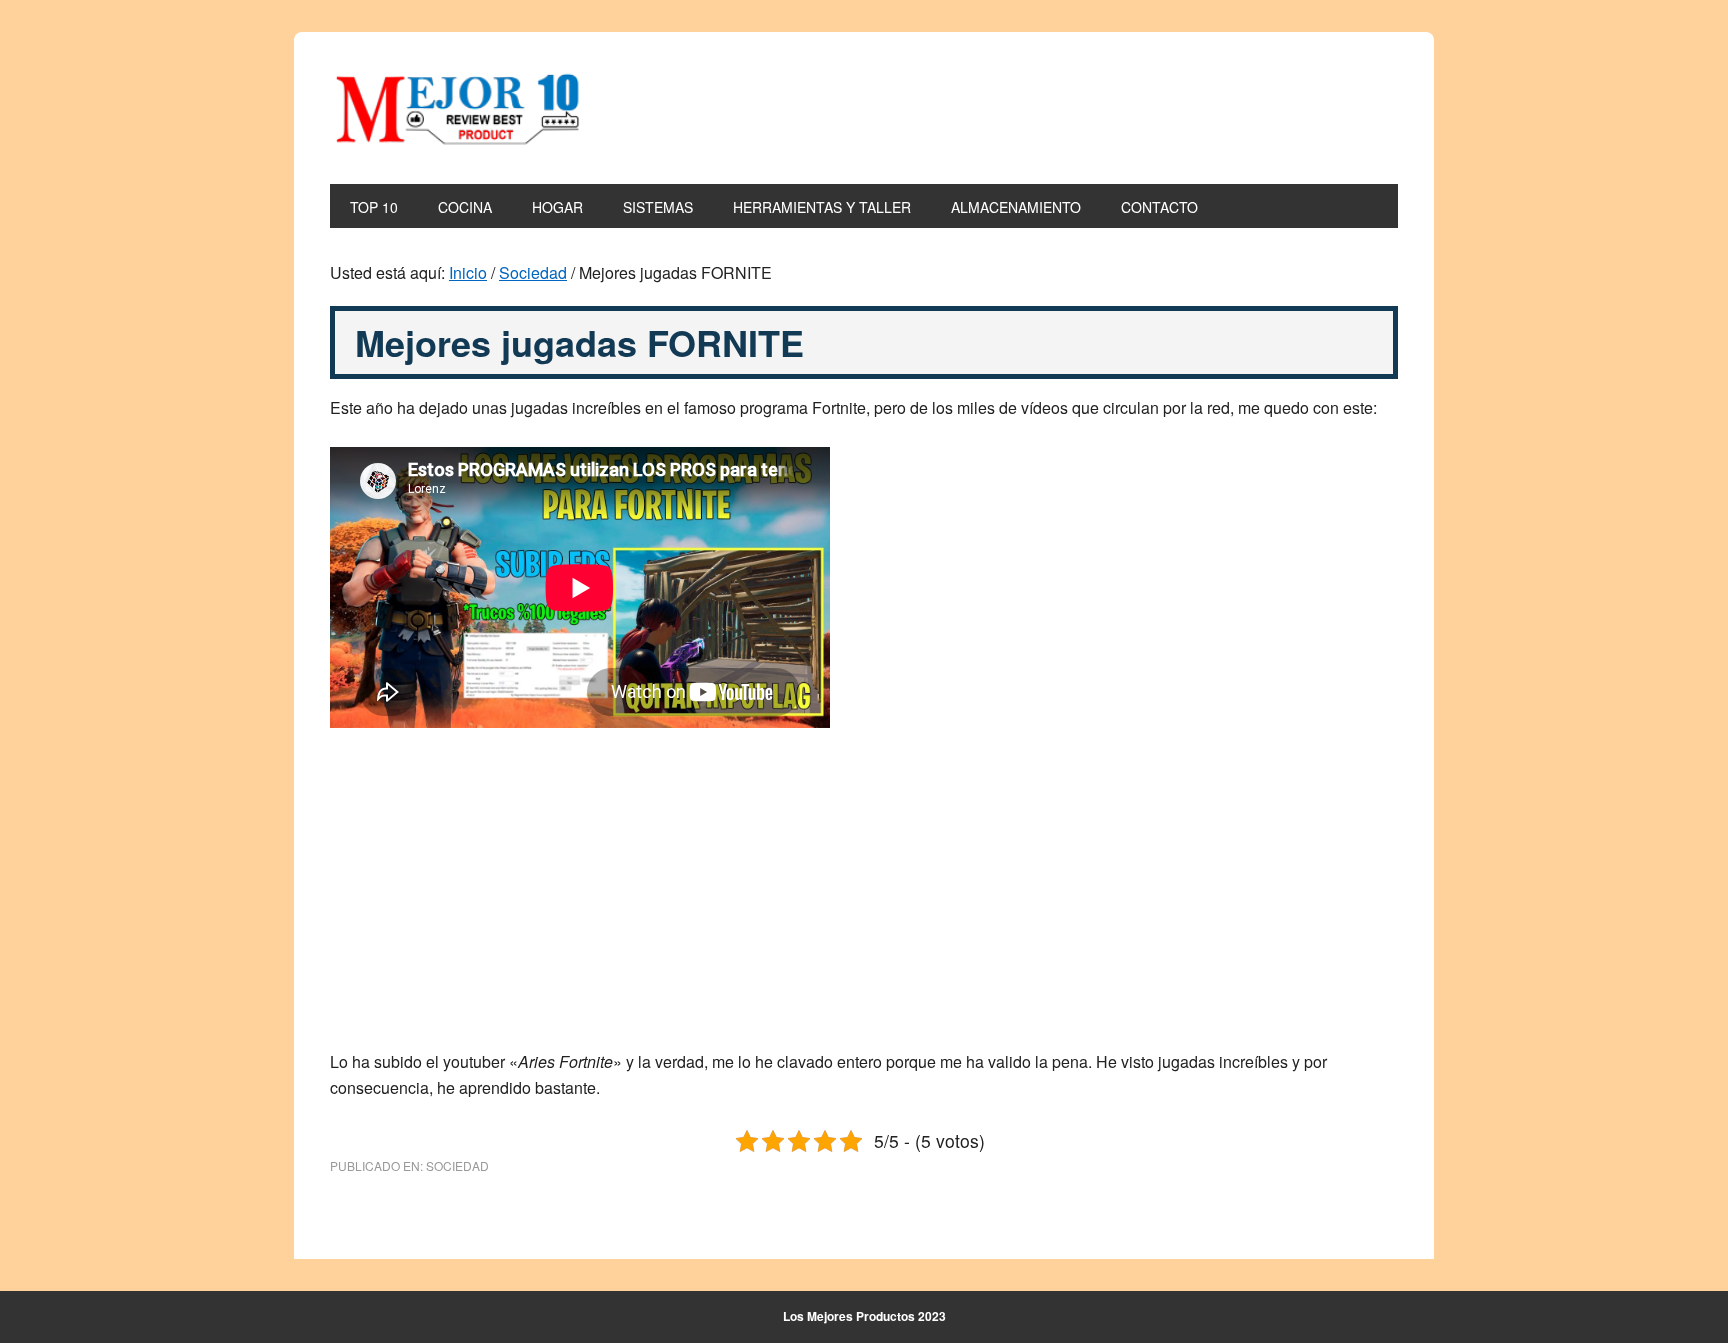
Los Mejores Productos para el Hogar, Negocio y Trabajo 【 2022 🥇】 (465, 108)
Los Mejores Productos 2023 (864, 1316)
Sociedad (457, 1165)
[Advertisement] (864, 901)
